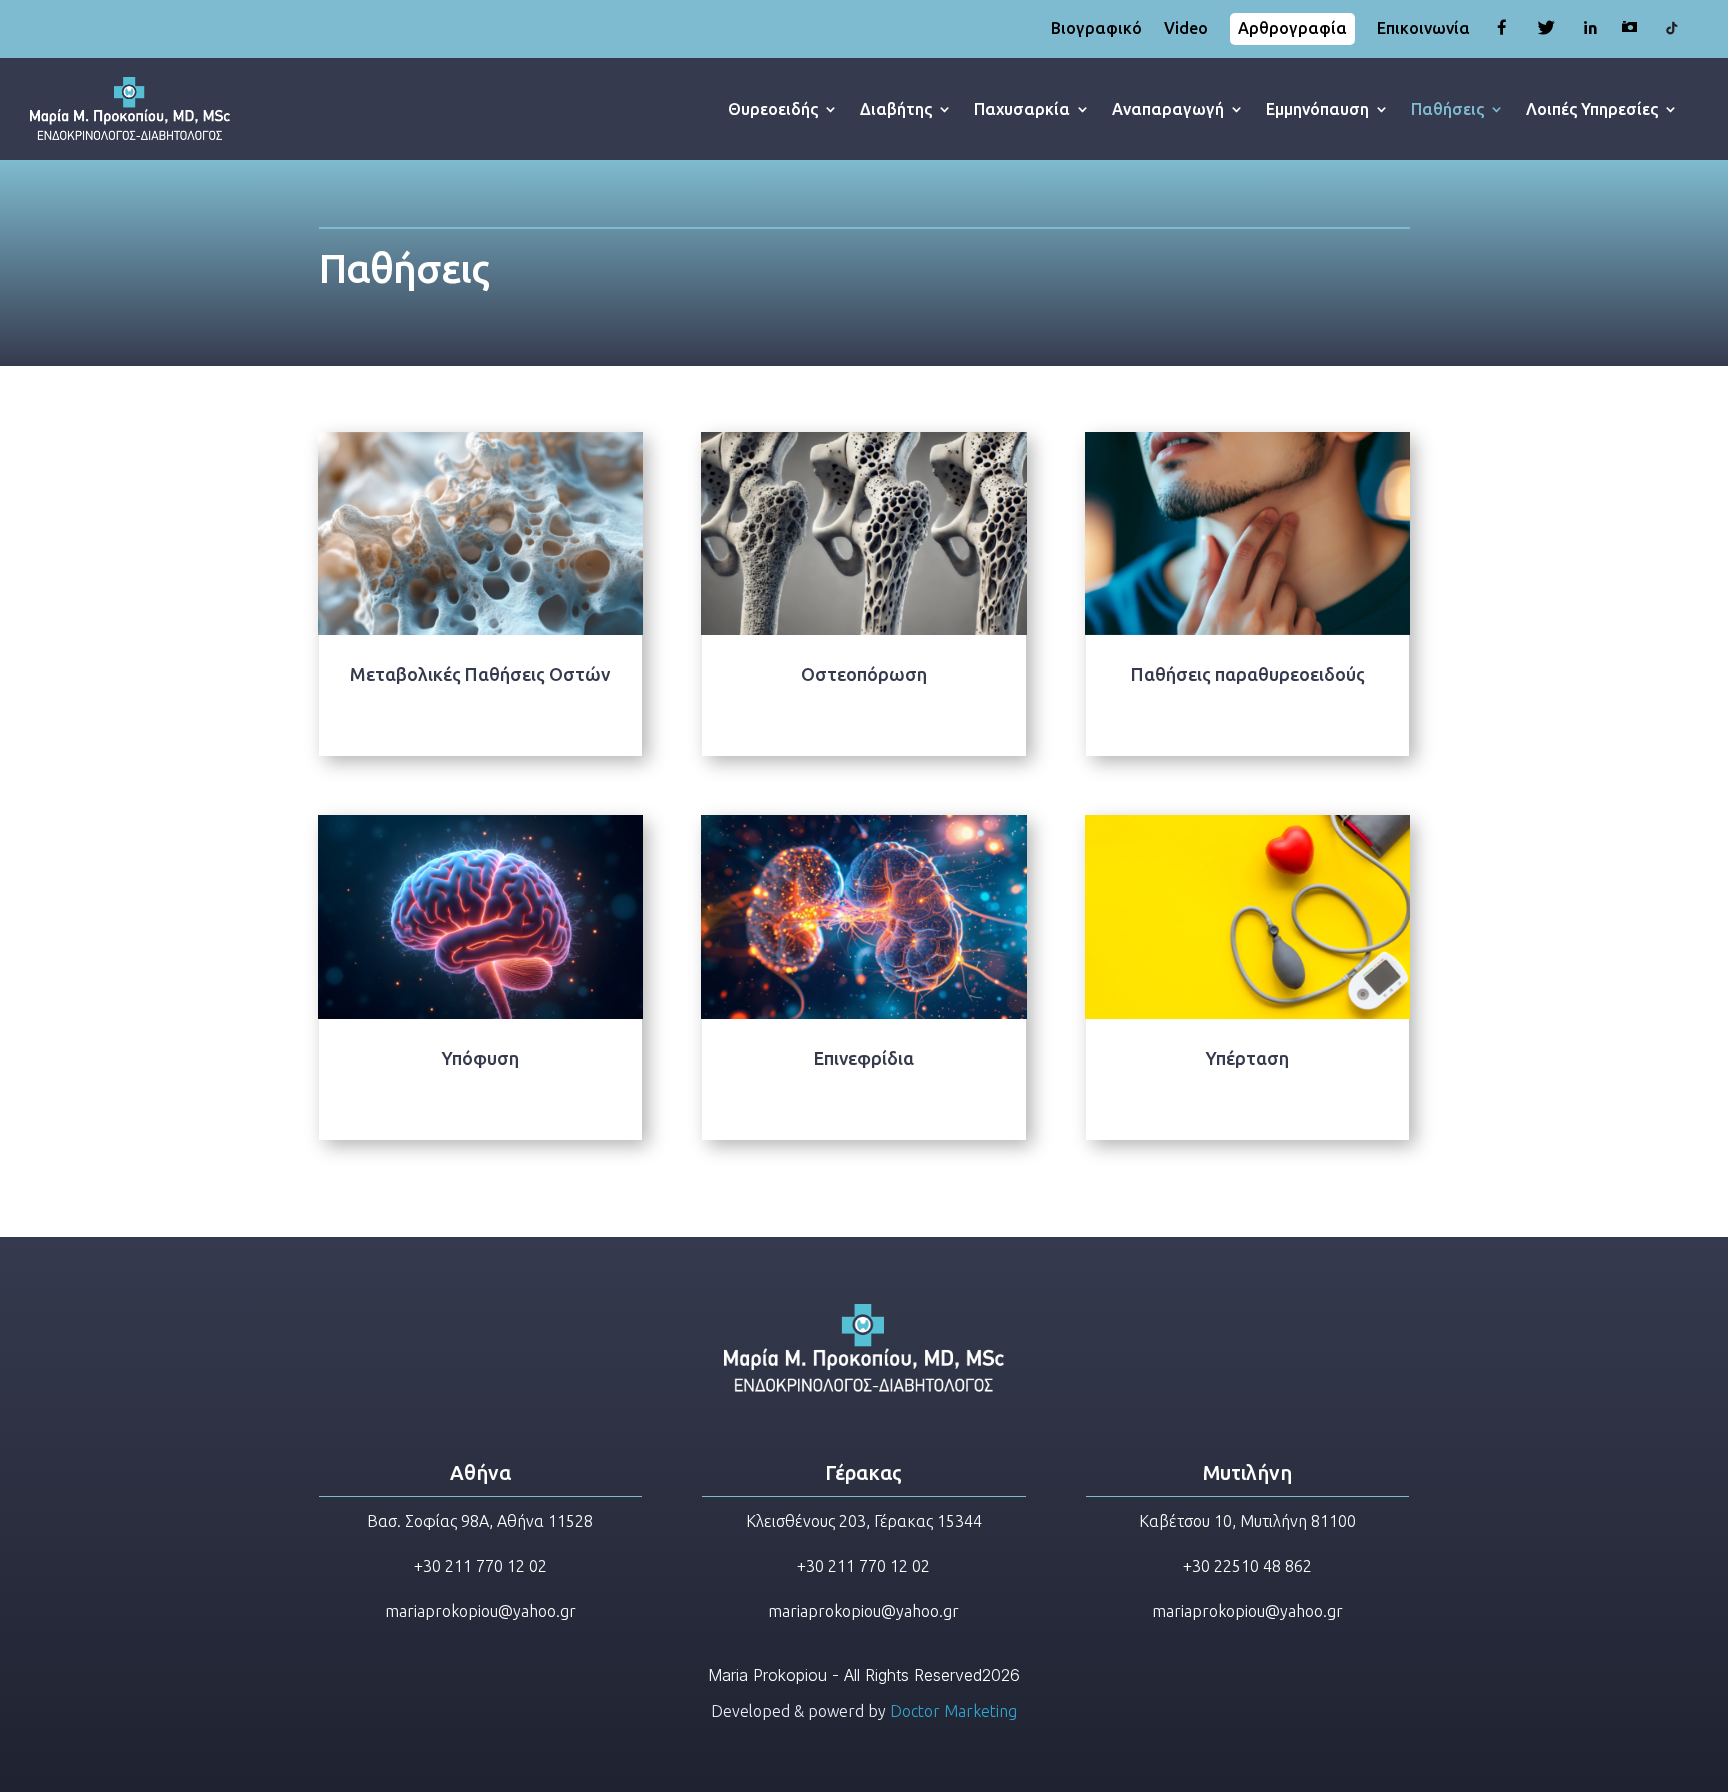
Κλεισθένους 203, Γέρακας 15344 (864, 1521)
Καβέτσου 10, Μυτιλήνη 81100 (1247, 1521)
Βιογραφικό (1096, 29)
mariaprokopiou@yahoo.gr (480, 1611)
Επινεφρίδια (864, 1058)
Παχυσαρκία (1022, 109)
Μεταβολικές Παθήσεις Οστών (480, 674)
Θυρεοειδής (773, 109)
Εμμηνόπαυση (1317, 109)
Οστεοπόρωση (864, 674)
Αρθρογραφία (1292, 28)
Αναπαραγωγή (1168, 109)
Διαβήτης (896, 109)
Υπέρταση (1247, 1058)
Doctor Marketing (953, 1711)
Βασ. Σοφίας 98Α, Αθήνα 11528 (480, 1521)
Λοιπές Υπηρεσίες (1592, 109)
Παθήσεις (1447, 109)
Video (1186, 29)
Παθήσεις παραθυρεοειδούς (1248, 674)
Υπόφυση (480, 1058)
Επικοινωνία (1423, 29)
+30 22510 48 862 (1247, 1566)
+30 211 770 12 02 (480, 1566)
